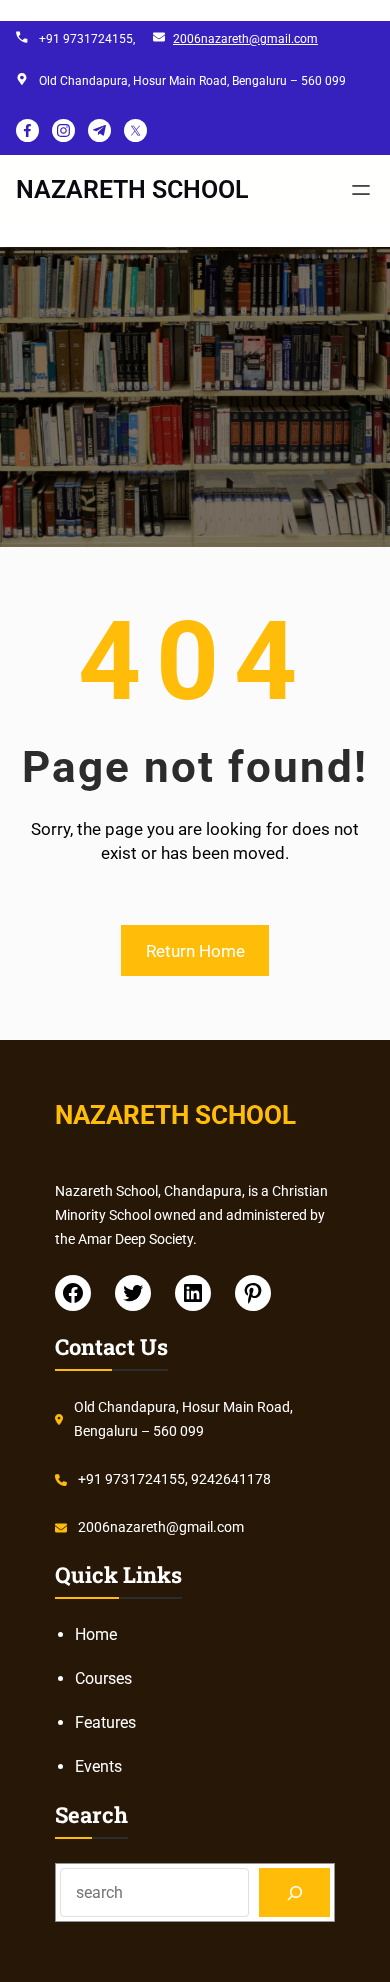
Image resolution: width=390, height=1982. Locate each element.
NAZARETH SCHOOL (132, 189)
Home (96, 1634)
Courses (103, 1678)
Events (98, 1766)
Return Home (195, 951)
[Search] (294, 1892)
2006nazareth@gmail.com (245, 39)
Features (105, 1722)
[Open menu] (361, 190)
